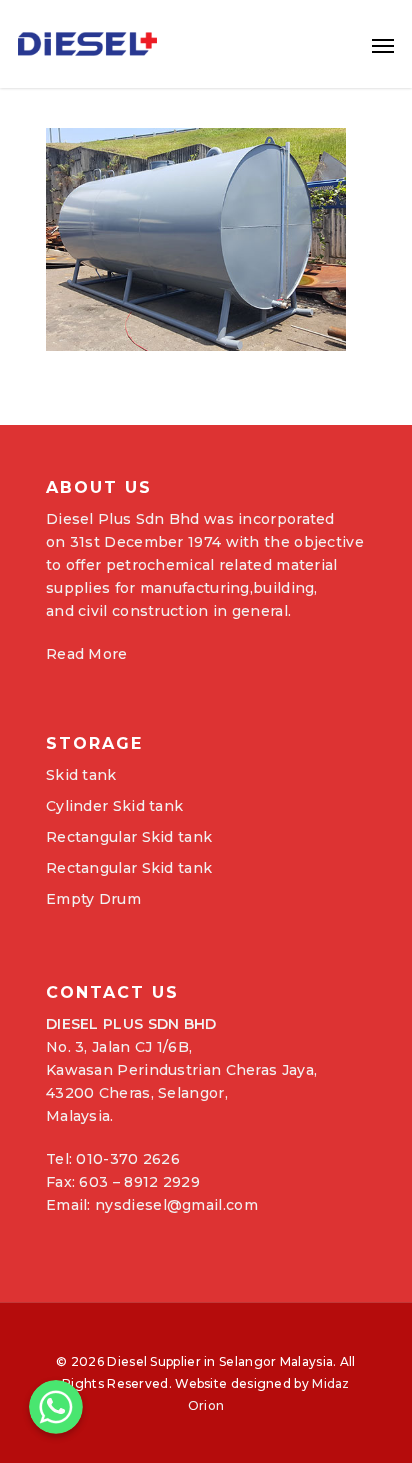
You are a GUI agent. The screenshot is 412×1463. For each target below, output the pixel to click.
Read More (87, 654)
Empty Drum (93, 899)
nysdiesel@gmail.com (176, 1205)
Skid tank (81, 775)
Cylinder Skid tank (114, 806)
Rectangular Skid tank (129, 837)
